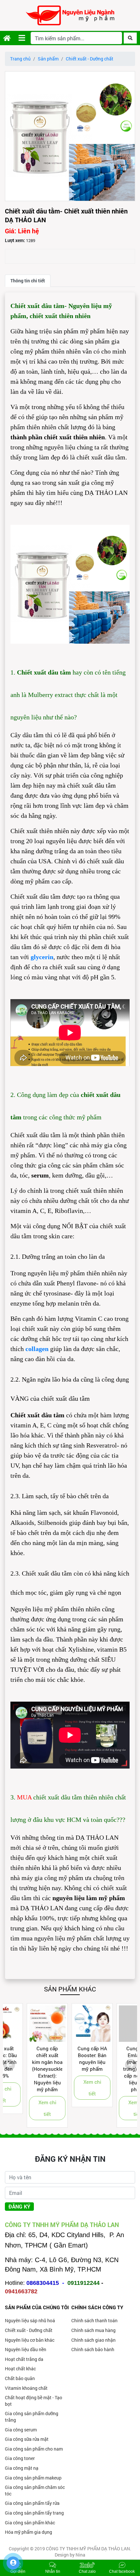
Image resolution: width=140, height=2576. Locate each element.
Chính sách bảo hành (93, 2349)
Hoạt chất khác (20, 2369)
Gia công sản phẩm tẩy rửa (32, 2503)
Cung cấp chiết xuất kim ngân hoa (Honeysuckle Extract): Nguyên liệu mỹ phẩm (25, 2069)
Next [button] (131, 2065)
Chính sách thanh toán (94, 2320)
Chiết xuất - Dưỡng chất (90, 59)
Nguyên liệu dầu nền (26, 2349)
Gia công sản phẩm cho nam (34, 2449)
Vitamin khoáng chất (26, 2388)
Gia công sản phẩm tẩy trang (34, 2513)
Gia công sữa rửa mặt (27, 2439)
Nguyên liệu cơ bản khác (30, 2340)
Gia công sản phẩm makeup (33, 2478)
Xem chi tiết (26, 2108)
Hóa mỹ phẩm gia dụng (28, 2532)
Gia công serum (21, 2430)
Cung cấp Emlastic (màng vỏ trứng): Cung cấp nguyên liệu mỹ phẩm (115, 2069)
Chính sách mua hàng (93, 2330)
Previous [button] (9, 2065)
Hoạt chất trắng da (24, 2359)
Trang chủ (20, 59)
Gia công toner (20, 2458)
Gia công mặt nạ (22, 2468)
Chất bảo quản (20, 2378)
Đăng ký (19, 2206)
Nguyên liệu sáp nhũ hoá (30, 2320)
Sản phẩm (48, 59)
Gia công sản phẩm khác (30, 2523)
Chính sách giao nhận (93, 2340)
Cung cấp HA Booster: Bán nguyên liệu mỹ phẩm (70, 2059)
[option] (70, 136)
